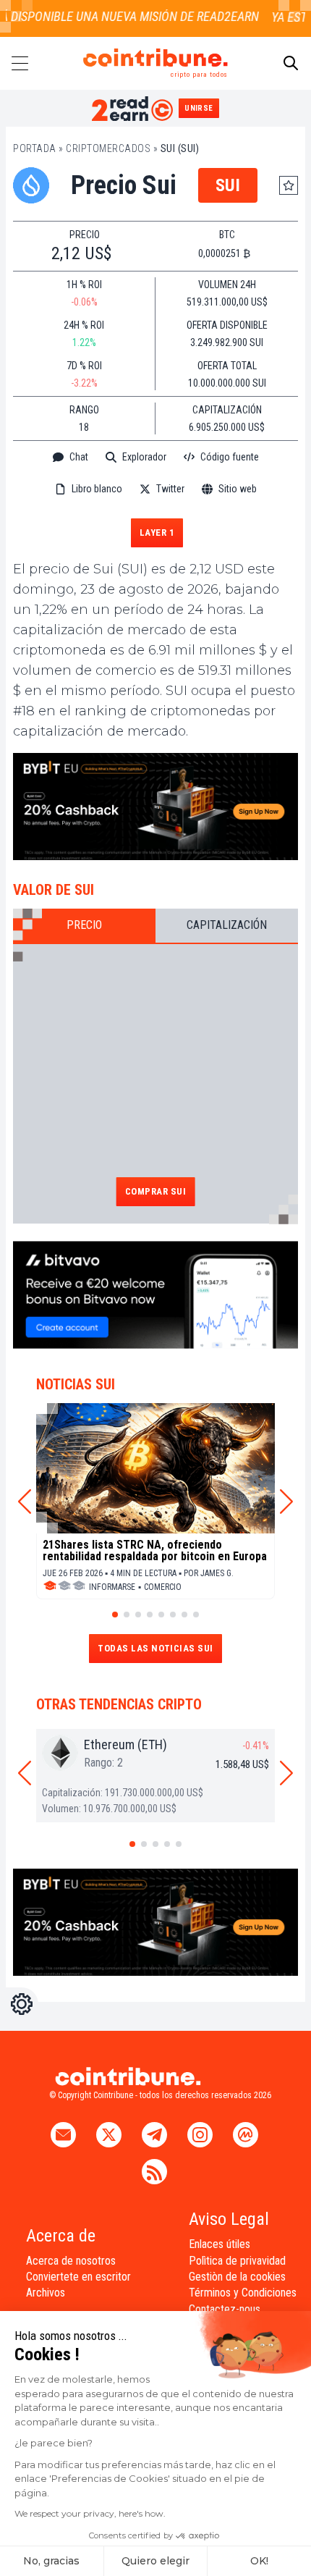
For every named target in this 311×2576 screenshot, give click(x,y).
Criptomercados (108, 148)
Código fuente (230, 457)
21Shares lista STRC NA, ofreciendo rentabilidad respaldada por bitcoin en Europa (155, 1551)
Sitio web (238, 489)
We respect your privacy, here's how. (90, 2513)
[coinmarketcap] (155, 512)
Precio (84, 925)
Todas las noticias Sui (155, 1648)
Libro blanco (97, 489)
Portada (35, 148)
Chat (79, 457)
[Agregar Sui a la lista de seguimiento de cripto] (289, 185)
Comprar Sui (156, 1191)
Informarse (112, 1587)
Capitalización (227, 925)
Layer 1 (157, 533)
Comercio (163, 1587)
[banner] (155, 807)
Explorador (144, 457)
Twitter (170, 489)
